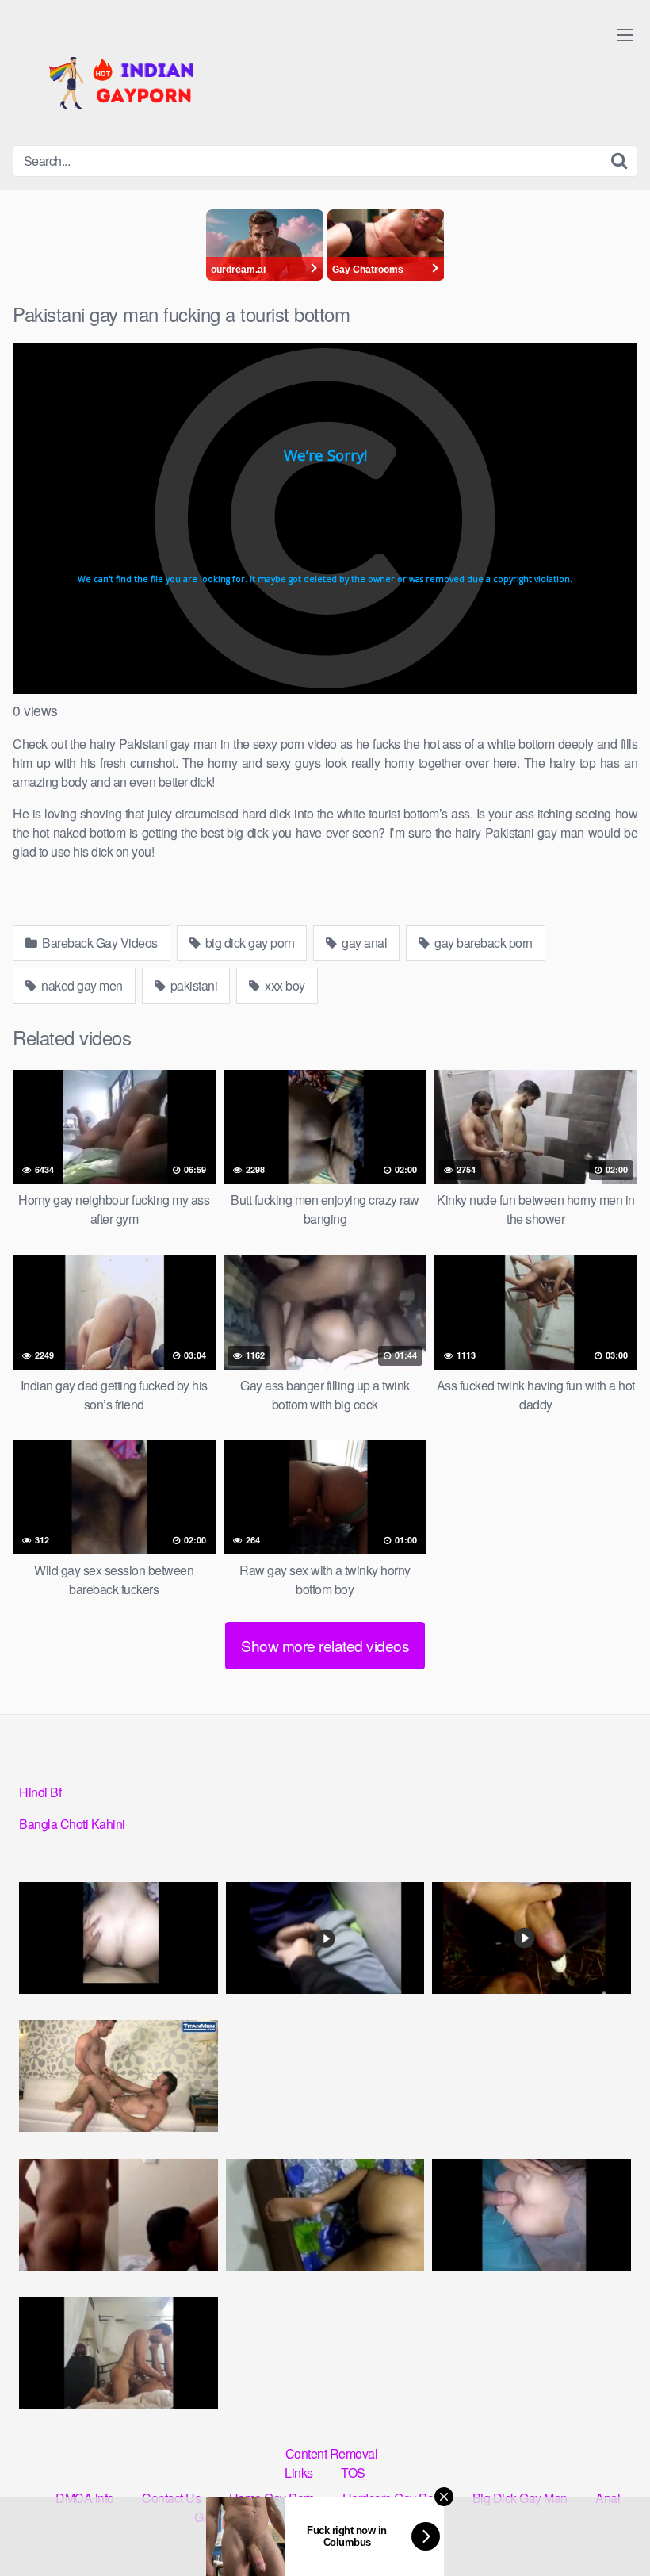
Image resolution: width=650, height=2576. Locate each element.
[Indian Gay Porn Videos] (132, 79)
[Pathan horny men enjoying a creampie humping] (531, 2215)
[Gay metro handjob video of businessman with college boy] (325, 1938)
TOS (353, 2472)
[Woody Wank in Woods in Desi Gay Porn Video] (531, 1938)
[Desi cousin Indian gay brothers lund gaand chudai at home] (119, 2076)
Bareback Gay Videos (99, 943)
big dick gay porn (248, 943)
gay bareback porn (482, 943)
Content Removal (332, 2453)
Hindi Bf (40, 1792)
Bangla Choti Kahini (72, 1824)
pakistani (192, 985)
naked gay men (81, 985)
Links (299, 2472)
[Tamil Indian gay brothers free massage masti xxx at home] (119, 1938)
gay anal (363, 943)
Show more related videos (325, 1645)
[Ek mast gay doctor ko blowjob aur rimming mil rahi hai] (119, 2215)
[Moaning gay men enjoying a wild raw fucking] (119, 2353)
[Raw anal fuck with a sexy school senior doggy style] (325, 2215)
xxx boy (284, 985)
